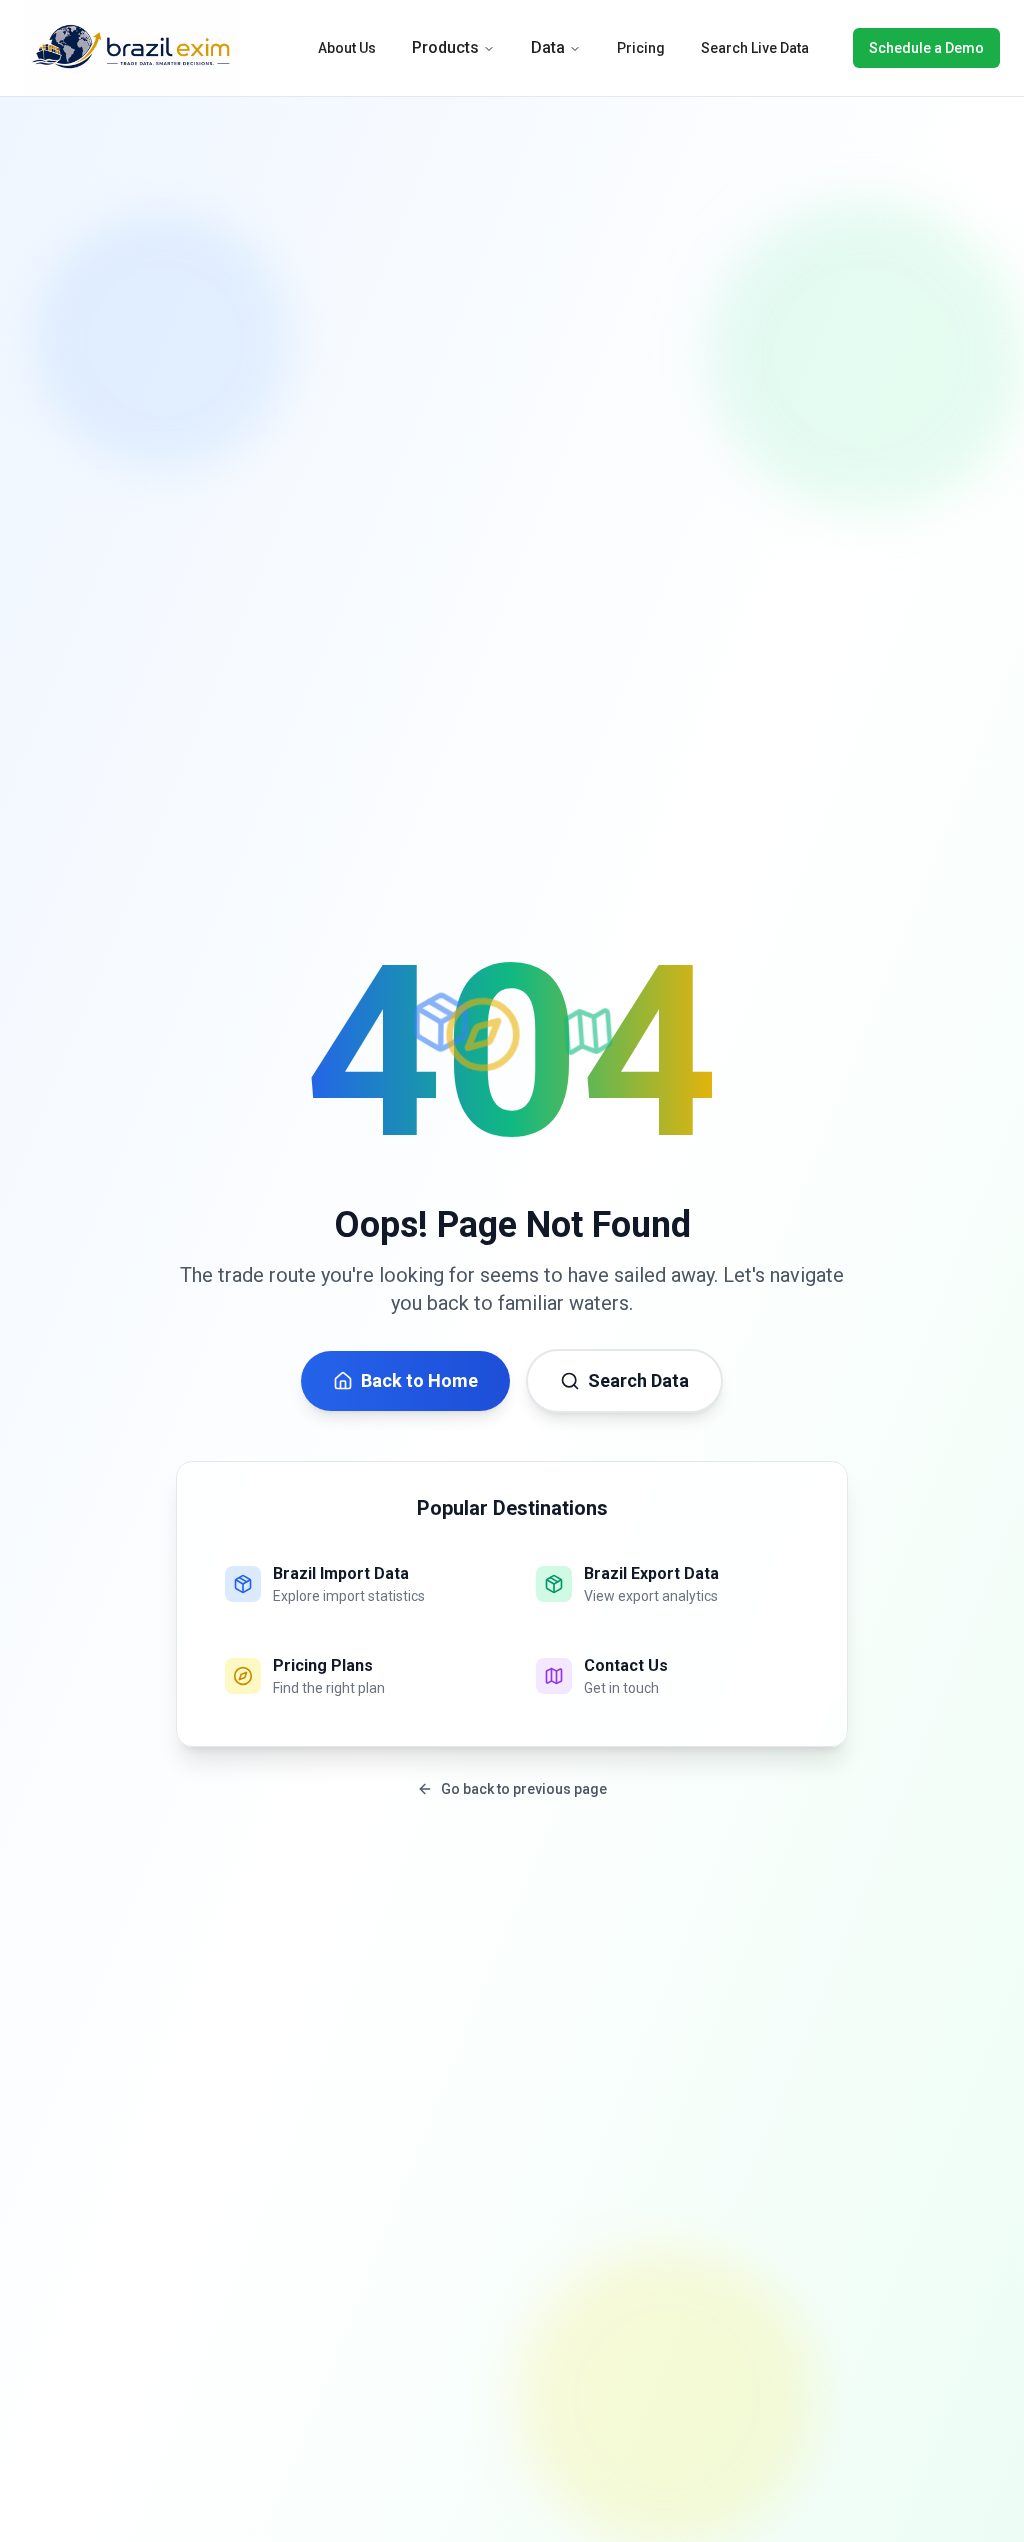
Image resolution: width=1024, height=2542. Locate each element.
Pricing (641, 48)
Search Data (638, 1380)
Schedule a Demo (926, 48)
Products (445, 47)
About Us (347, 48)
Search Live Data (755, 48)
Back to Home (419, 1380)
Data (548, 47)
